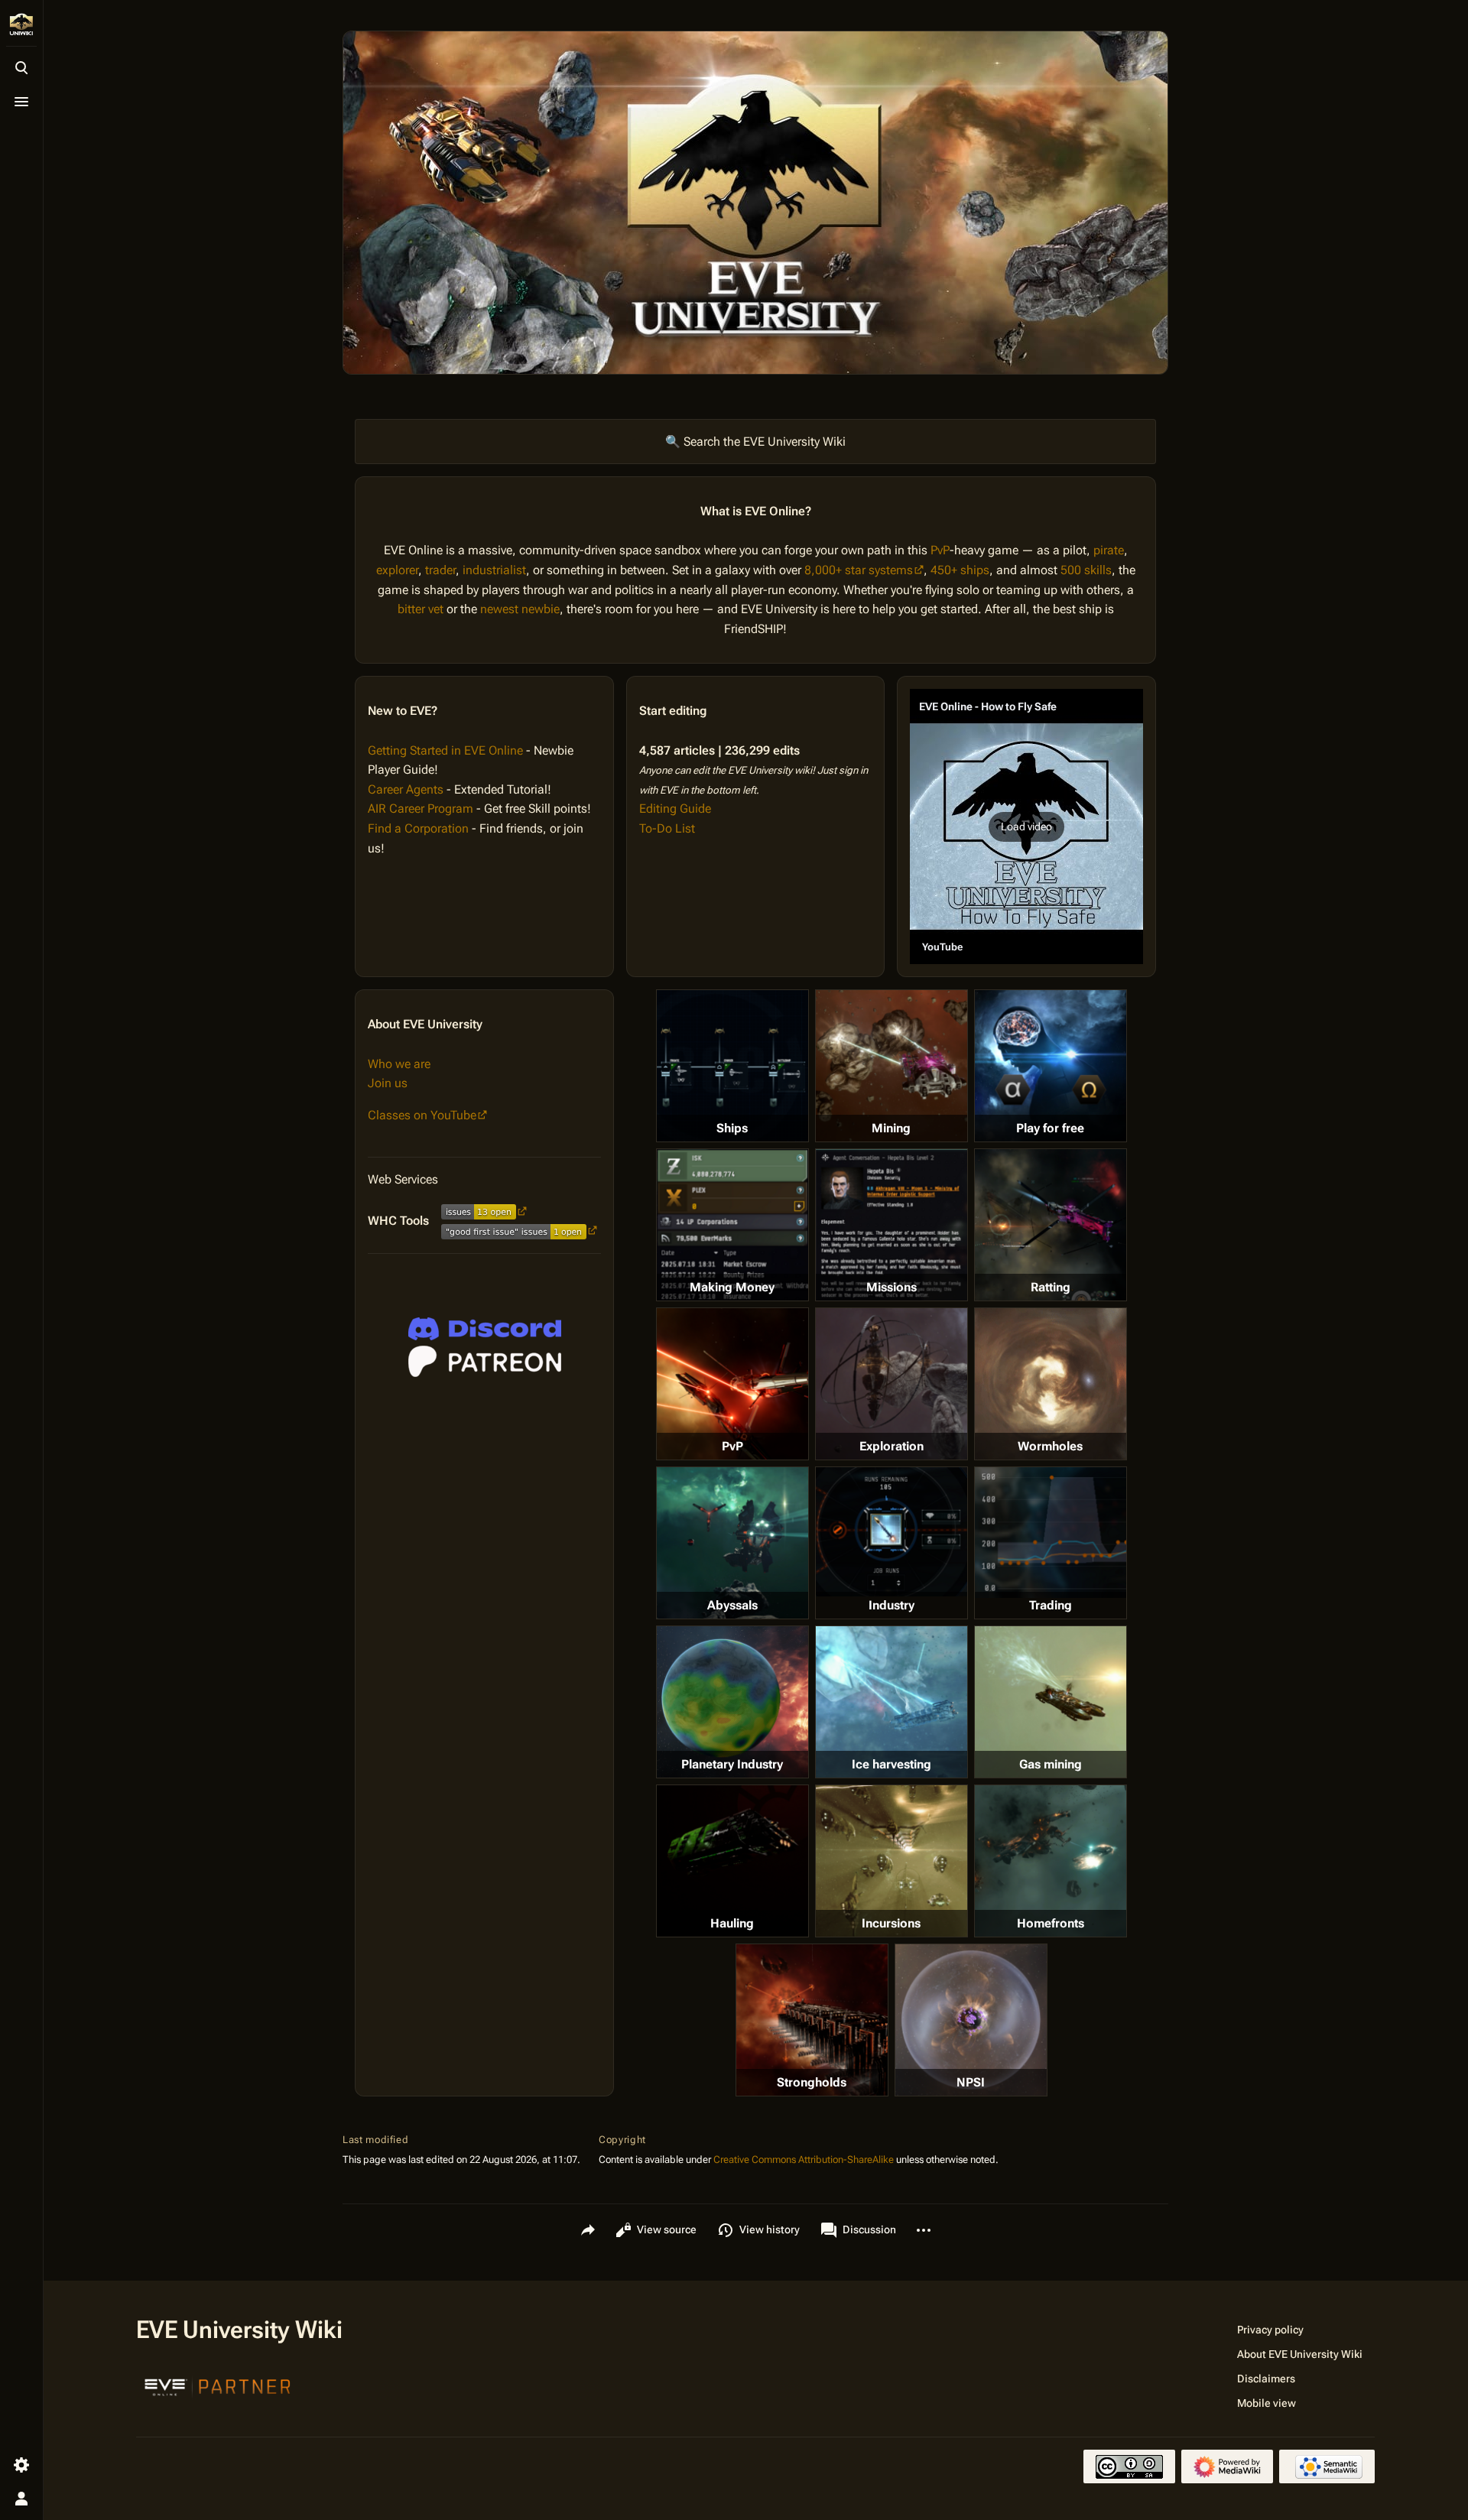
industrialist (494, 570)
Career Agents (406, 789)
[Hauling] (732, 1861)
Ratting (1051, 1287)
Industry (892, 1605)
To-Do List (667, 828)
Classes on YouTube (422, 1115)
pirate (1109, 550)
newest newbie (520, 609)
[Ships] (732, 1066)
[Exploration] (892, 1384)
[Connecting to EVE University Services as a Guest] (485, 1329)
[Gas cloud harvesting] (1051, 1702)
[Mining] (892, 1066)
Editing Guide (675, 809)
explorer (397, 570)
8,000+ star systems (859, 570)
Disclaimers (1266, 2379)
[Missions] (892, 1225)
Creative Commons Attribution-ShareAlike (804, 2160)
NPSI (971, 2082)
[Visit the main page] (21, 24)
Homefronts (1051, 1923)
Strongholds (812, 2082)
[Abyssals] (732, 1543)
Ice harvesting (892, 1764)
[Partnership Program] (218, 2385)
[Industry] (892, 1531)
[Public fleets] (971, 2020)
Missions (892, 1287)
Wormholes (1050, 1446)
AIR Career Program (421, 809)
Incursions (891, 1923)
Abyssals (732, 1605)
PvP (940, 550)
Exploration (892, 1446)
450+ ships (960, 570)
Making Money (732, 1287)
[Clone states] (1051, 1066)
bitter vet (421, 609)
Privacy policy (1270, 2330)
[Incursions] (892, 1861)
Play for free (1050, 1128)
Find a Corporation (418, 828)
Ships (732, 1128)
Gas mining (1051, 1764)
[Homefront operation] (1051, 1861)
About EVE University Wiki (1300, 2354)
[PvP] (732, 1384)
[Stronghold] (812, 2020)
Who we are (399, 1064)
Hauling (732, 1923)
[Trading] (1051, 1532)
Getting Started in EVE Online (445, 750)
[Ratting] (1051, 1225)
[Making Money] (732, 1225)
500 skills (1086, 570)
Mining (891, 1128)
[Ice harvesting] (892, 1702)
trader (440, 570)
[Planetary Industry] (732, 1702)
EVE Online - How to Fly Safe (988, 706)
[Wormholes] (1051, 1384)
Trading (1051, 1605)
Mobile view (1267, 2403)
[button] (1026, 826)
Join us (388, 1083)
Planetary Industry (732, 1764)
